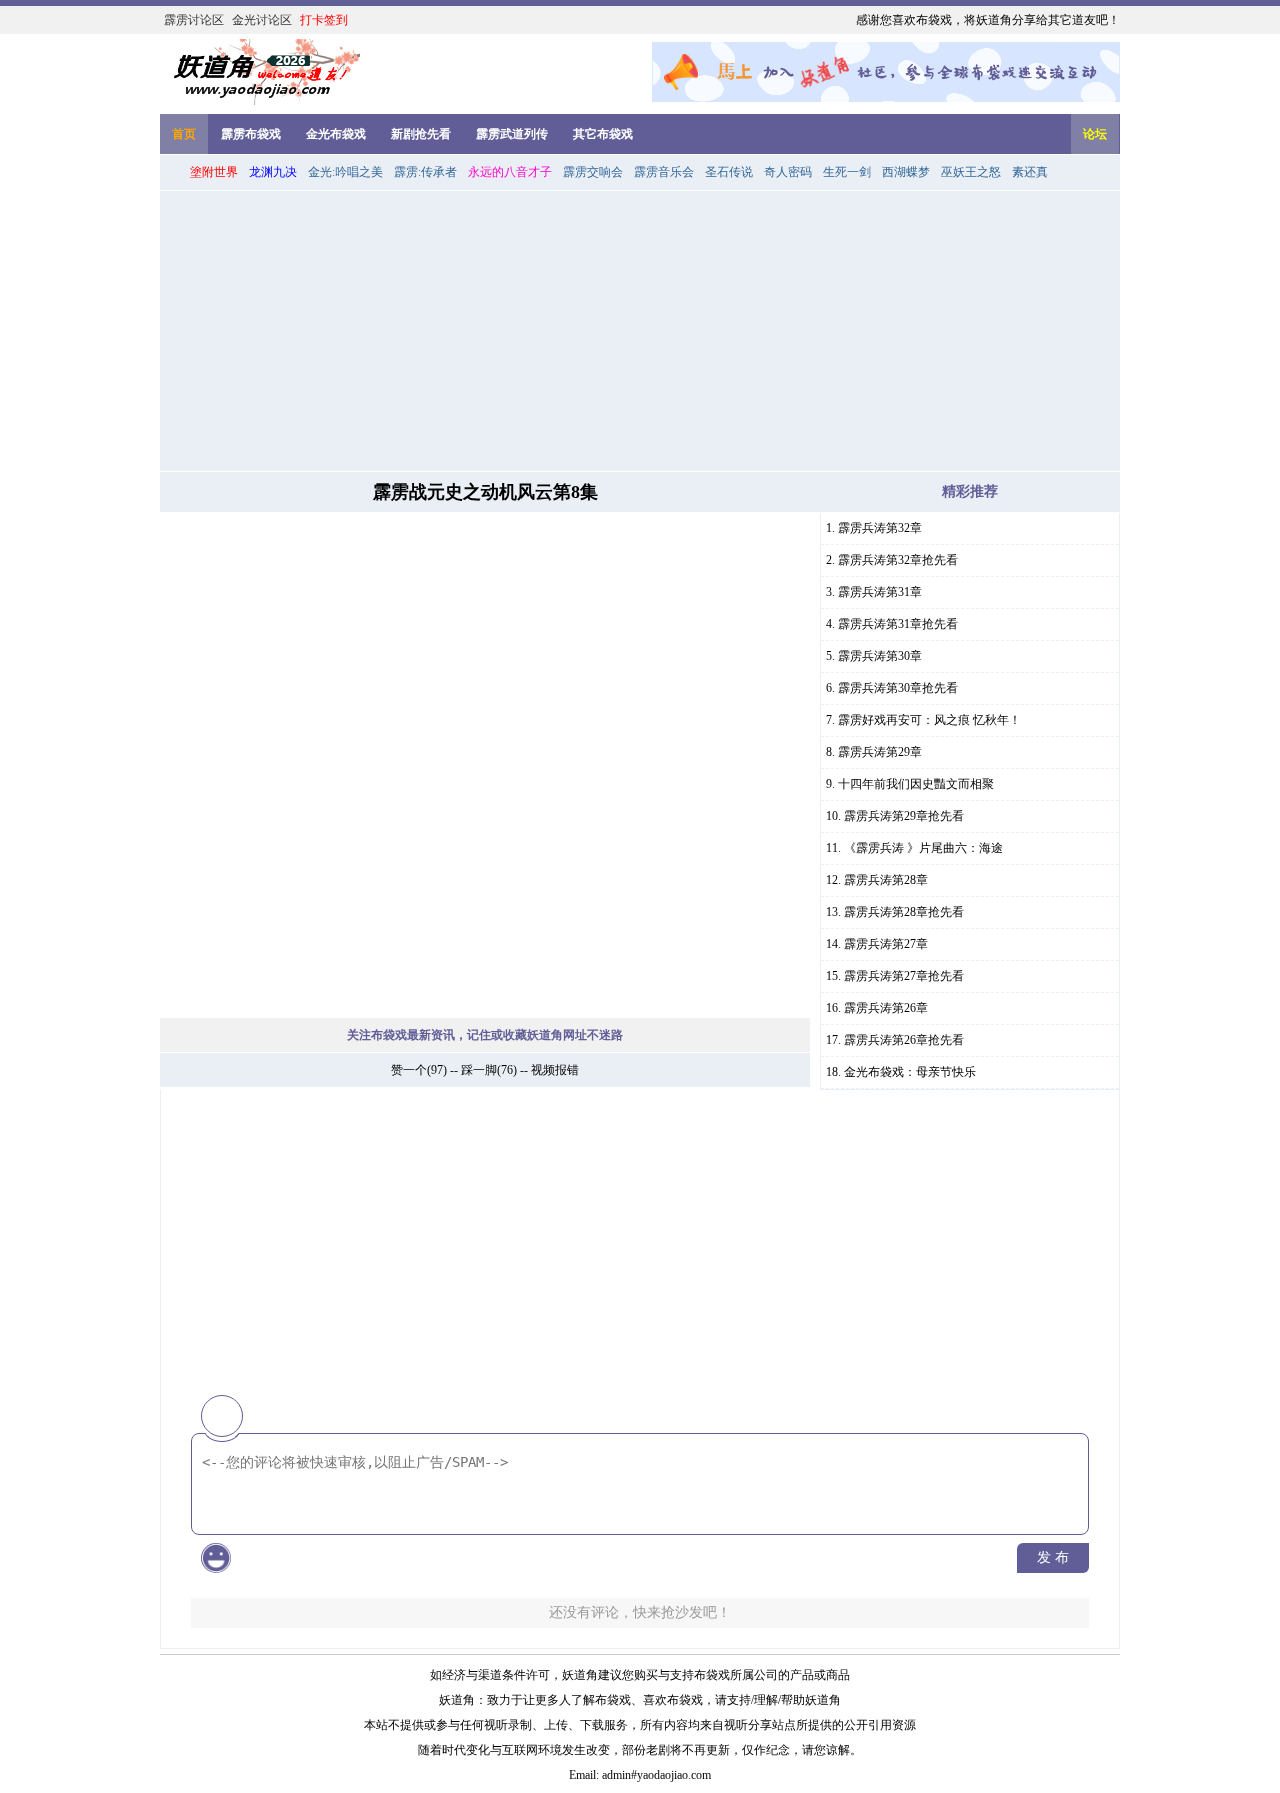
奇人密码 (788, 172)
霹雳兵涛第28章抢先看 (904, 912)
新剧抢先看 (421, 134)
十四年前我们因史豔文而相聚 (916, 784)
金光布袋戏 (336, 134)
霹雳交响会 (593, 172)
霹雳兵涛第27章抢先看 (904, 976)
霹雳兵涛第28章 (886, 880)
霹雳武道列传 (512, 134)
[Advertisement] (640, 331)
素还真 (1030, 172)
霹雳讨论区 (194, 20)
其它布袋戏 (603, 134)
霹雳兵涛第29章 (880, 752)
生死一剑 (847, 172)
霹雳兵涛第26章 (886, 1008)
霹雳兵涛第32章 (880, 528)
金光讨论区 (262, 20)
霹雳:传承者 (425, 172)
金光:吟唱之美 (345, 172)
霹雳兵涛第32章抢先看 (898, 560)
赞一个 (409, 1070)
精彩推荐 (970, 491)
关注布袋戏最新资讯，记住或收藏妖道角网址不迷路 (485, 1035)
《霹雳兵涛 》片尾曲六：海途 (923, 848)
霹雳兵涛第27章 (886, 944)
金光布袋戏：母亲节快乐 (910, 1072)
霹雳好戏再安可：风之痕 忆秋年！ (929, 720)
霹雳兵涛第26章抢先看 (904, 1040)
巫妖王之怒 (971, 172)
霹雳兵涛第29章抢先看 (904, 816)
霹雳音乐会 (664, 172)
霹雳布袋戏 (251, 134)
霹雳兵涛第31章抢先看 (898, 624)
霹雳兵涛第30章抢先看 (898, 688)
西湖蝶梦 (906, 172)
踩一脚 (479, 1070)
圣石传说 (729, 172)
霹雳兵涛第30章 (880, 656)
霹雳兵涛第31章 (880, 592)
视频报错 (555, 1070)
